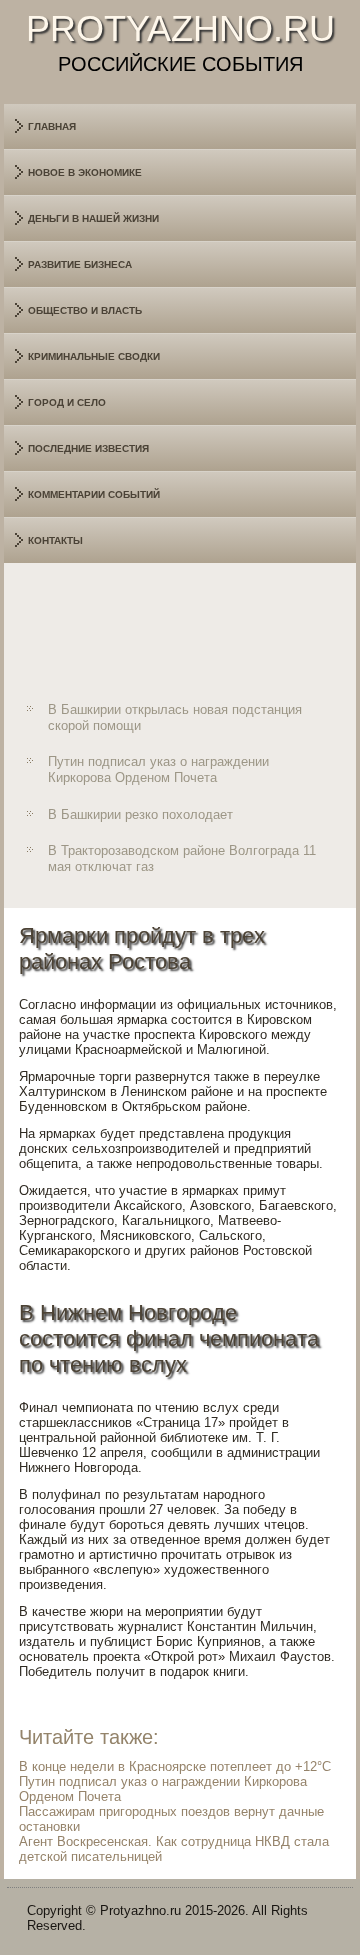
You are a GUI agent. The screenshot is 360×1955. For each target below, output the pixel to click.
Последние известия (88, 448)
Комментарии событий (94, 494)
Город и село (67, 402)
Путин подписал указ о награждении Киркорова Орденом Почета (158, 769)
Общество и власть (85, 310)
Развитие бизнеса (80, 264)
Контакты (55, 540)
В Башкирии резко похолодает (140, 814)
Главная (52, 126)
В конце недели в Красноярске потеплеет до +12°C (175, 1766)
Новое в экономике (85, 172)
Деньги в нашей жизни (93, 218)
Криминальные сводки (94, 356)
